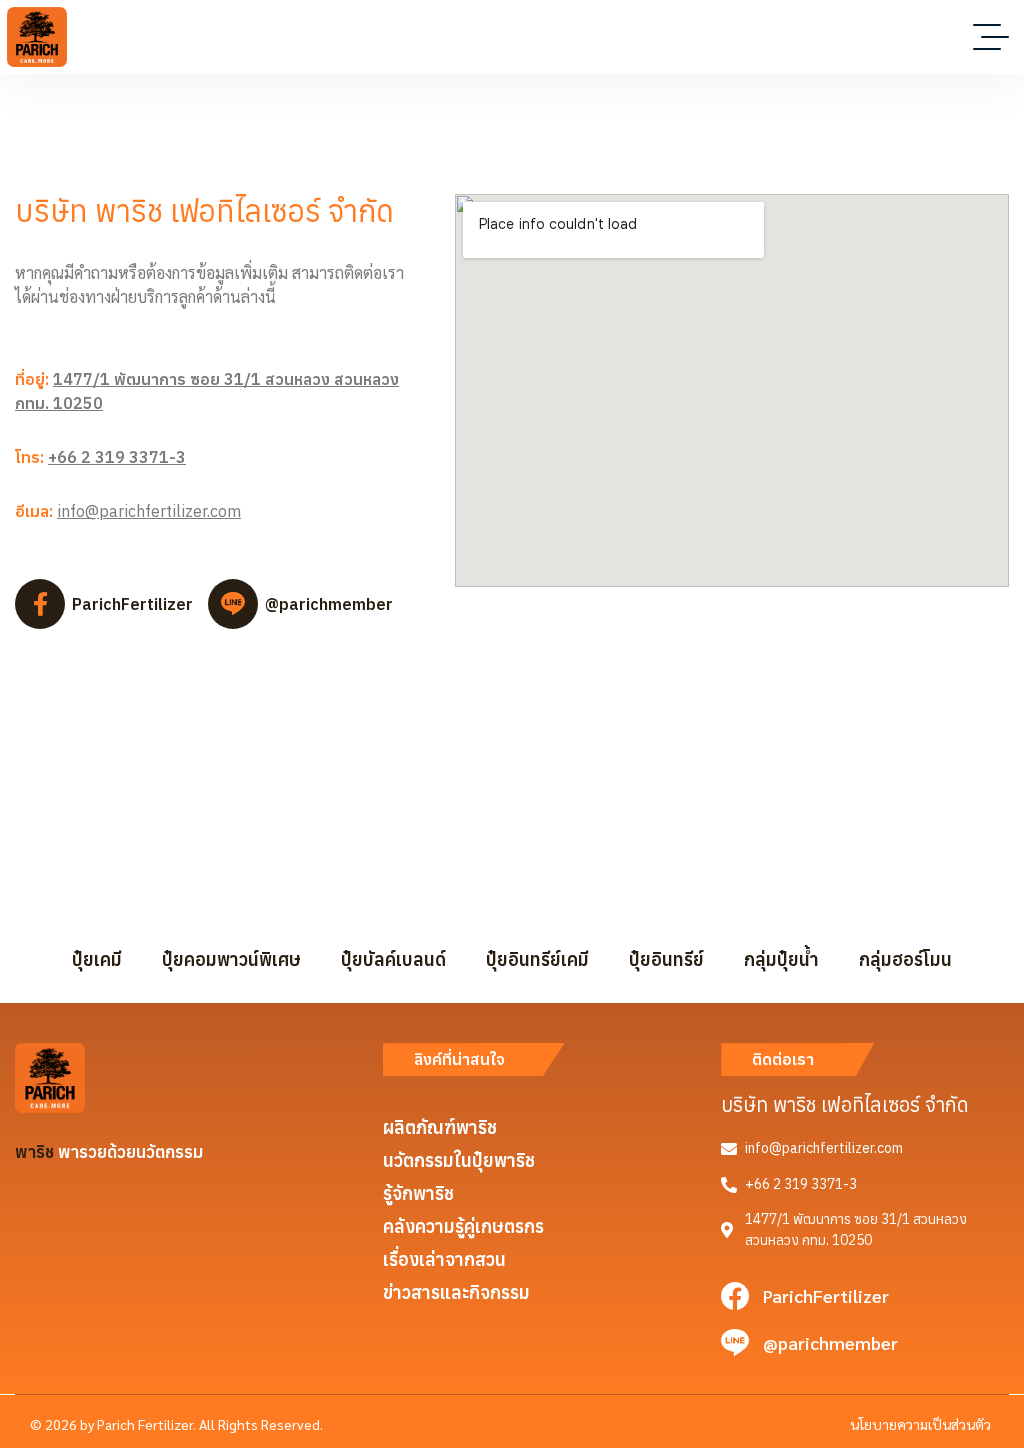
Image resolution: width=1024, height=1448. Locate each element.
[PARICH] (37, 37)
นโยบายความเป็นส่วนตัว (920, 1424)
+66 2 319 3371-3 (117, 457)
